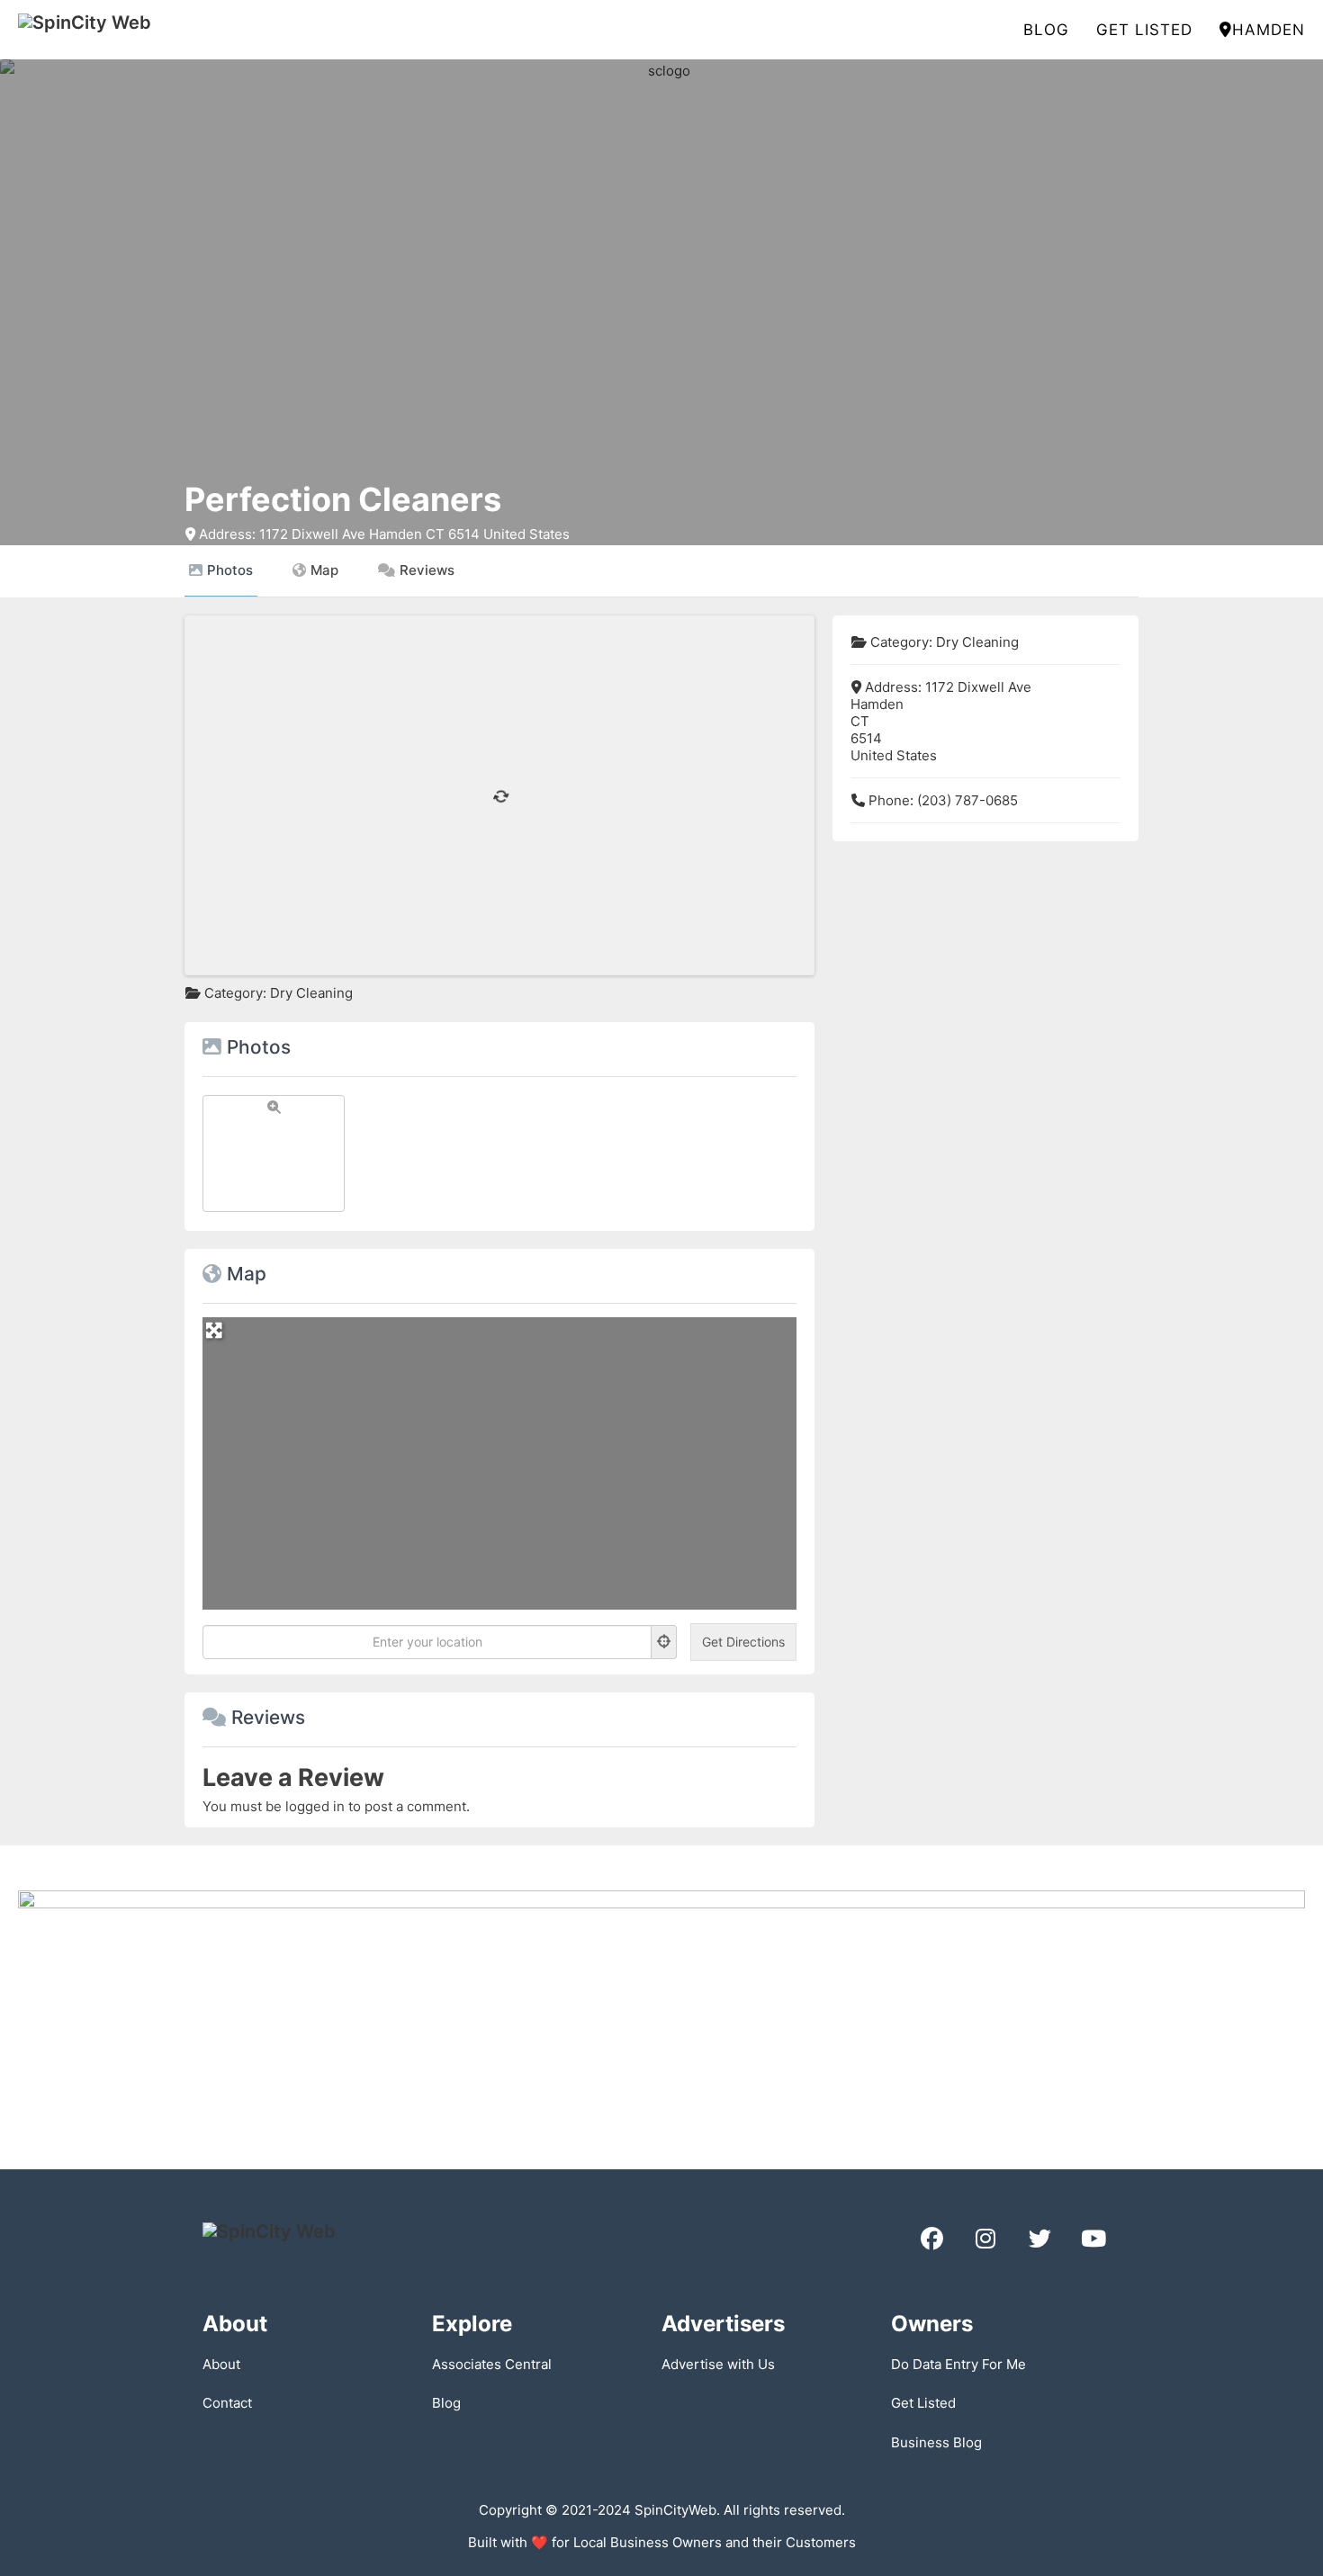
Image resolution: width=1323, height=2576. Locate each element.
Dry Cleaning (311, 993)
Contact (227, 2403)
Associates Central (492, 2364)
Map (324, 570)
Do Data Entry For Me (958, 2364)
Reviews (427, 570)
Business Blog (936, 2442)
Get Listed (1144, 30)
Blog (1046, 30)
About (221, 2364)
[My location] (664, 1642)
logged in (315, 1806)
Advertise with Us (718, 2364)
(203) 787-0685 (967, 800)
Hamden (1269, 30)
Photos (230, 570)
